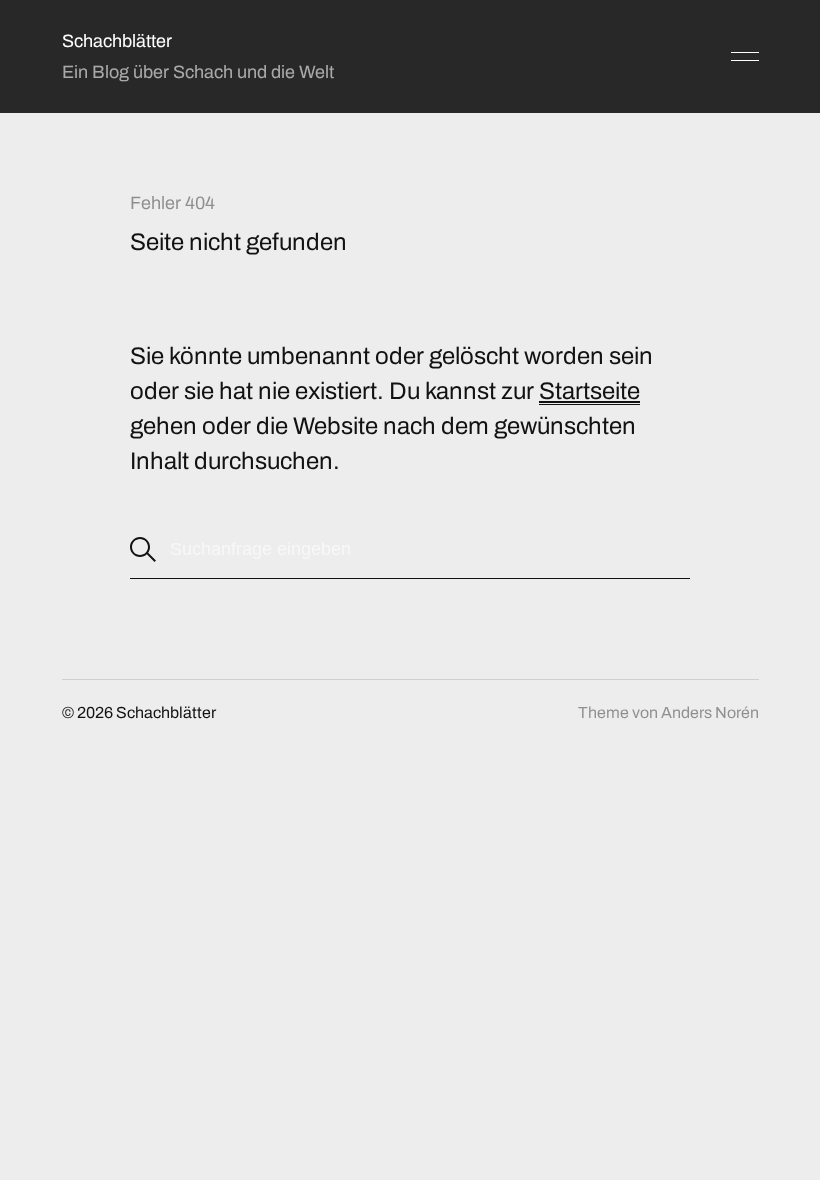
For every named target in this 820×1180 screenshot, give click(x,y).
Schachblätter (117, 41)
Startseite (589, 391)
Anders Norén (710, 712)
